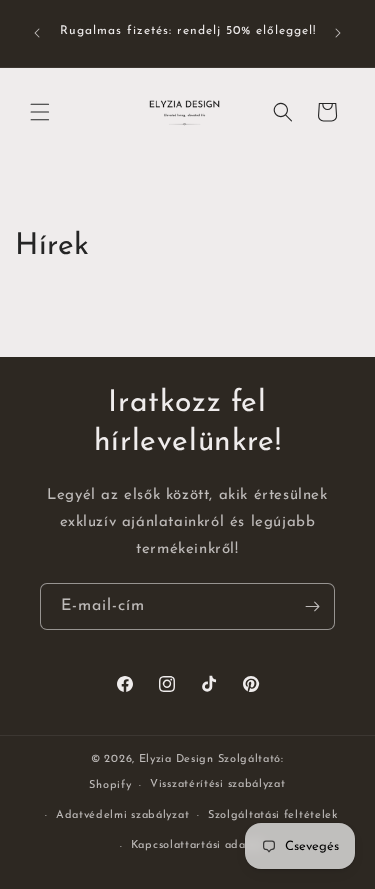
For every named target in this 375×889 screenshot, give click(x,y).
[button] (40, 112)
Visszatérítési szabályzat (218, 784)
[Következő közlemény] (338, 33)
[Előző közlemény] (37, 33)
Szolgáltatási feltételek (273, 815)
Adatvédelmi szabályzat (122, 815)
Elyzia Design (176, 759)
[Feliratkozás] (312, 606)
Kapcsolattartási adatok (197, 845)
